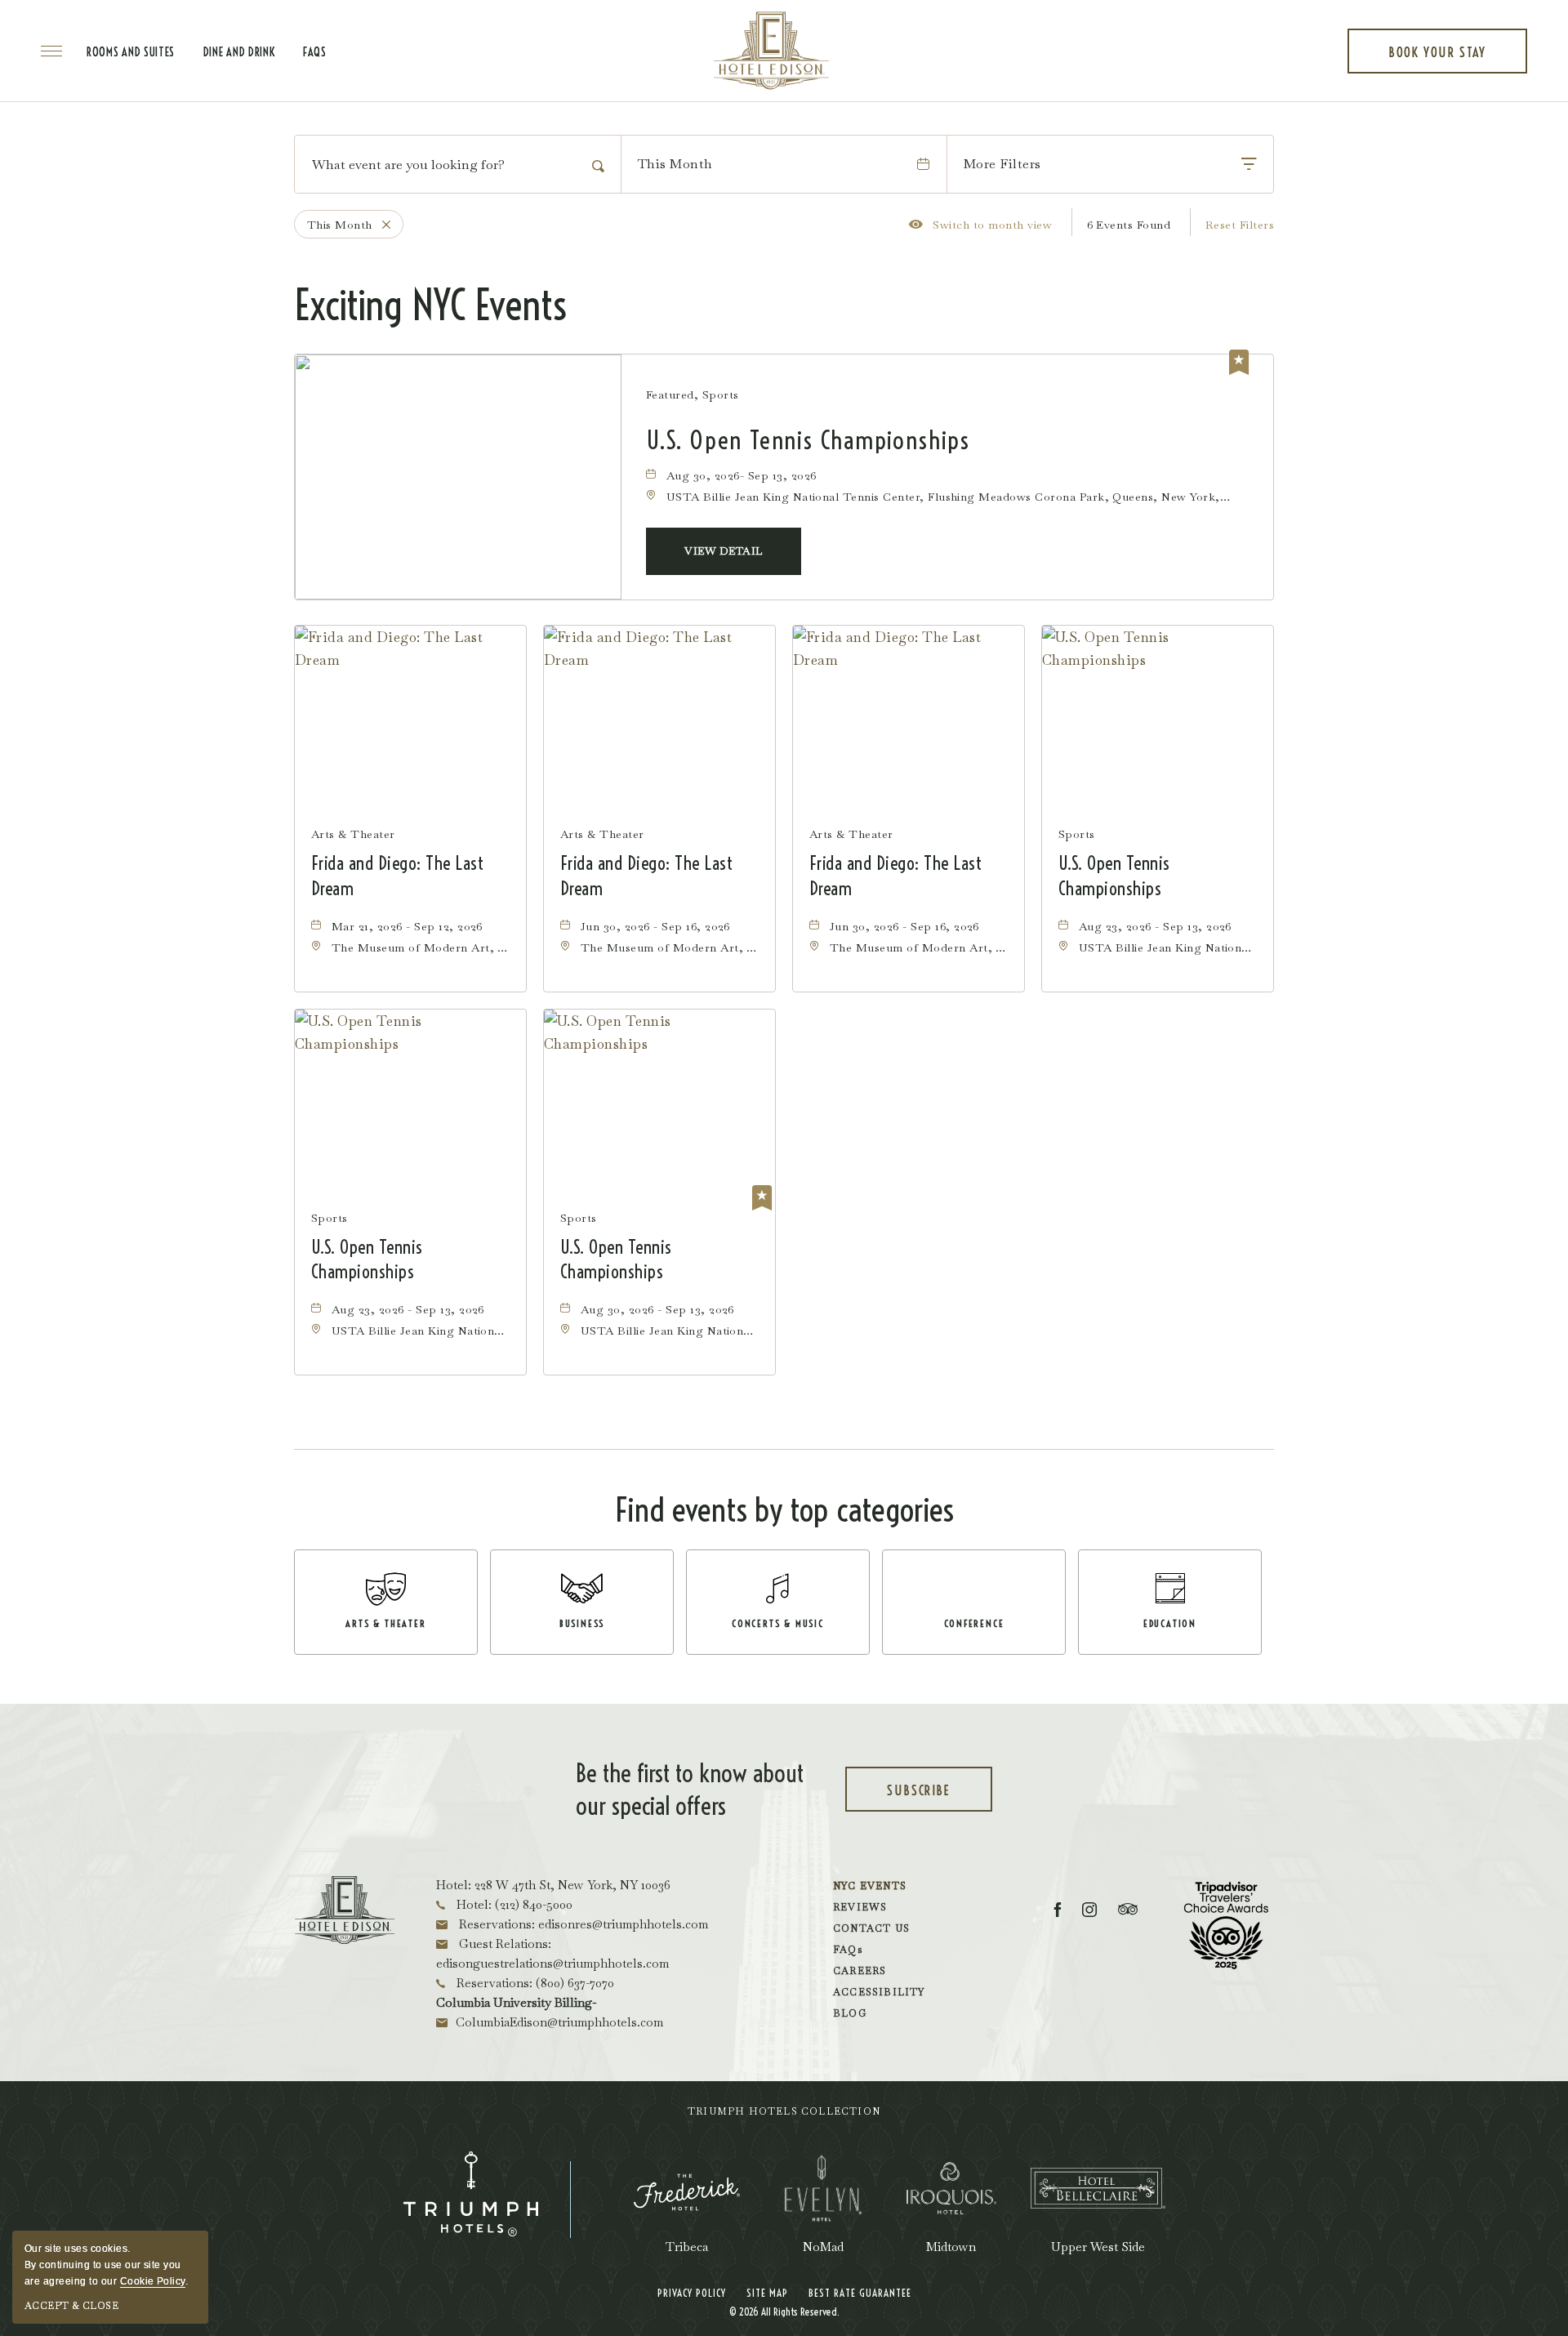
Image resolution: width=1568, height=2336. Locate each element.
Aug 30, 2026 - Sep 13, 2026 (657, 1309)
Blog (850, 2013)
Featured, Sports (693, 395)
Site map (767, 2293)
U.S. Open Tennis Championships (808, 441)
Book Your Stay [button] (1437, 59)
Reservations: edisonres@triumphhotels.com (582, 1924)
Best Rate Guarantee (860, 2293)
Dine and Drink (239, 52)
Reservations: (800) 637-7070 (534, 1983)
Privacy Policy (692, 2293)
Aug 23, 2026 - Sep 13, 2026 (1155, 926)
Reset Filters (1240, 225)
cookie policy (153, 2281)
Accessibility (879, 1992)
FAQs (315, 52)
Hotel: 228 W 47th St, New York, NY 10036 (553, 1885)
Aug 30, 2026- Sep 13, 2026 (741, 475)
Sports (1077, 834)
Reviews (860, 1907)
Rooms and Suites (131, 52)
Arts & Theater (353, 834)
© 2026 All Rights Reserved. (784, 2311)
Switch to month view (980, 224)
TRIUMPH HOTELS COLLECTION (784, 2111)
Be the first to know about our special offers (690, 1790)
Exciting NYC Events (430, 305)
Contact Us (871, 1928)
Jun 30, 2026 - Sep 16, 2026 (655, 926)
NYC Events (870, 1886)
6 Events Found (1129, 225)
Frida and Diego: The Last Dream (397, 876)
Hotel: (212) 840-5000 (513, 1904)
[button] (724, 551)
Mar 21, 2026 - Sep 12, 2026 (407, 926)
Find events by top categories (784, 1510)
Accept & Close (71, 2306)
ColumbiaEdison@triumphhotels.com (559, 2022)
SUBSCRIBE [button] (938, 1797)
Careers (860, 1971)
